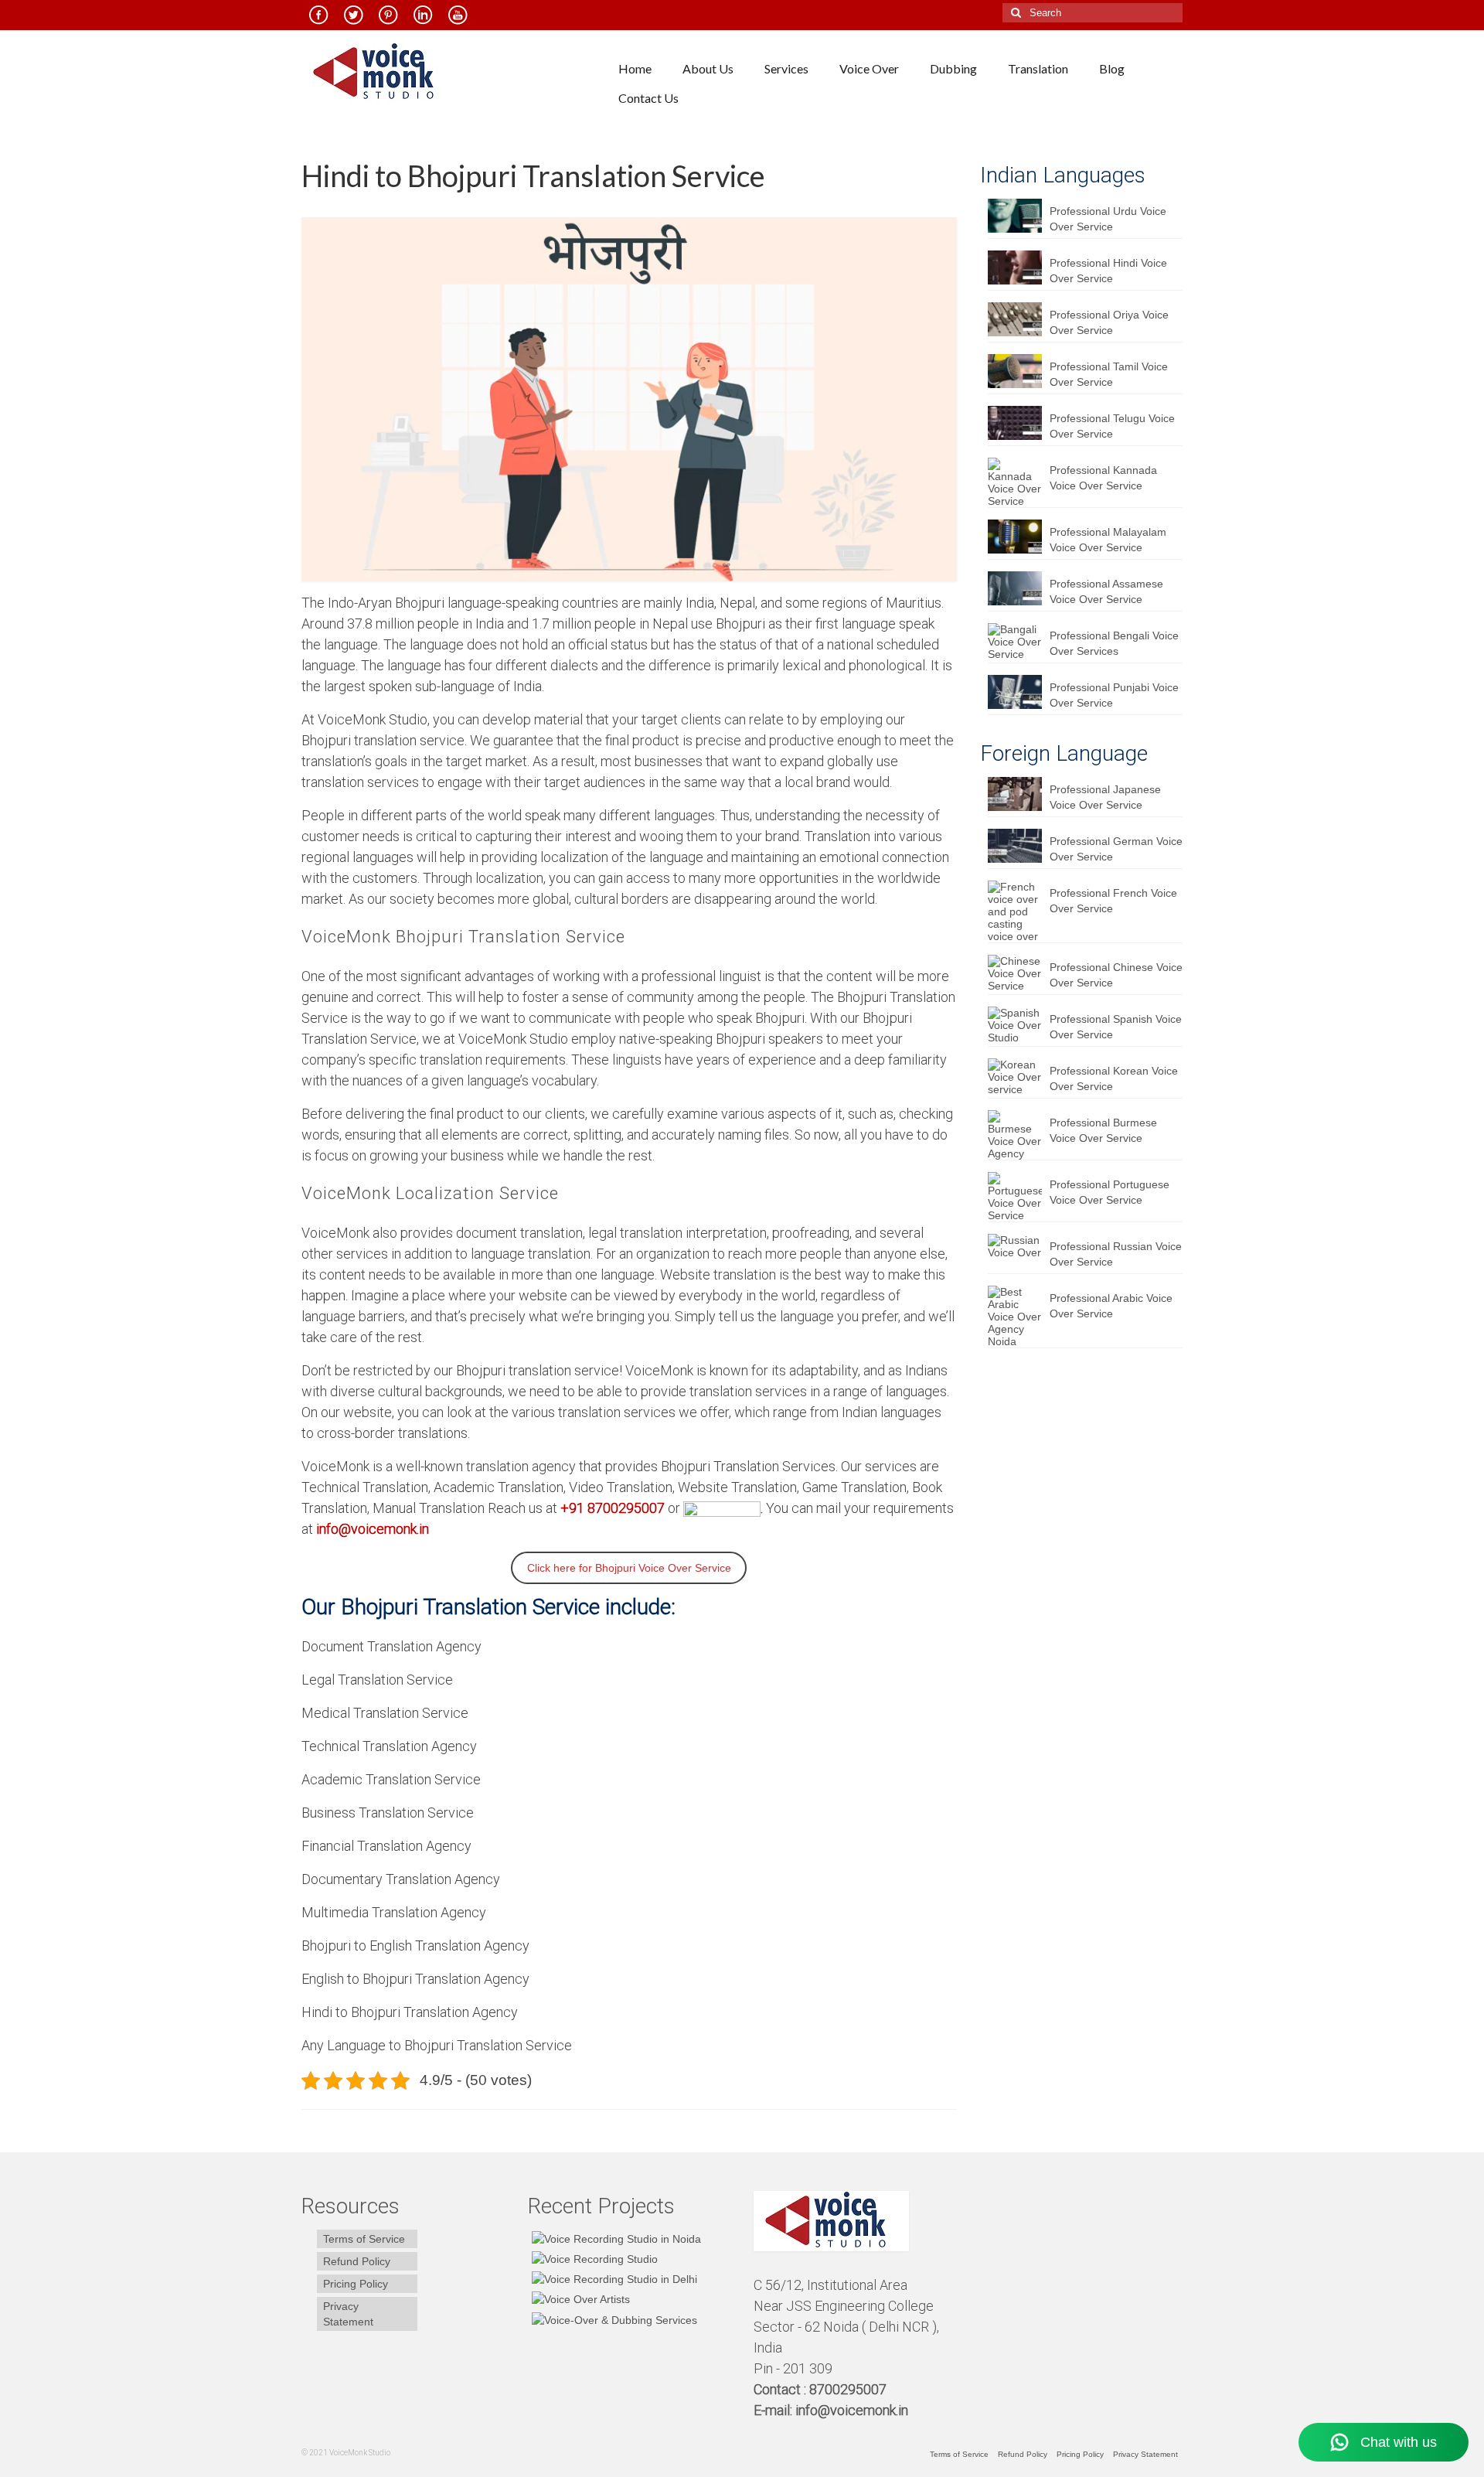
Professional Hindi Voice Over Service (1108, 271)
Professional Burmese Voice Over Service (1103, 1130)
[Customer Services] (614, 2238)
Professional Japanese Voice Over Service (1105, 797)
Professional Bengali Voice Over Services (1114, 643)
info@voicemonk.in (852, 2410)
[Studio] (579, 2299)
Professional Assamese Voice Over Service (1106, 591)
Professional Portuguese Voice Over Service (1110, 1192)
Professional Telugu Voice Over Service (1112, 426)
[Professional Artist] (593, 2259)
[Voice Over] (613, 2319)
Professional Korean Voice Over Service (1114, 1078)
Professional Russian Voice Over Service (1116, 1254)
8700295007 (849, 2389)
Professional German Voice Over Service (1116, 849)
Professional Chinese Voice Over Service (1116, 975)
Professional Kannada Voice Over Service (1103, 478)
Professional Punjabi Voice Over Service (1114, 695)
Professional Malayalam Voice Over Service (1108, 540)
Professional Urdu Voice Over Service (1108, 219)
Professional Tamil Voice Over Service (1109, 374)
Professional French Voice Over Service (1113, 901)
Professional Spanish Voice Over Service (1116, 1027)
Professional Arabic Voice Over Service (1111, 1306)
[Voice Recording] (613, 2279)
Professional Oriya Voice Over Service (1109, 322)
